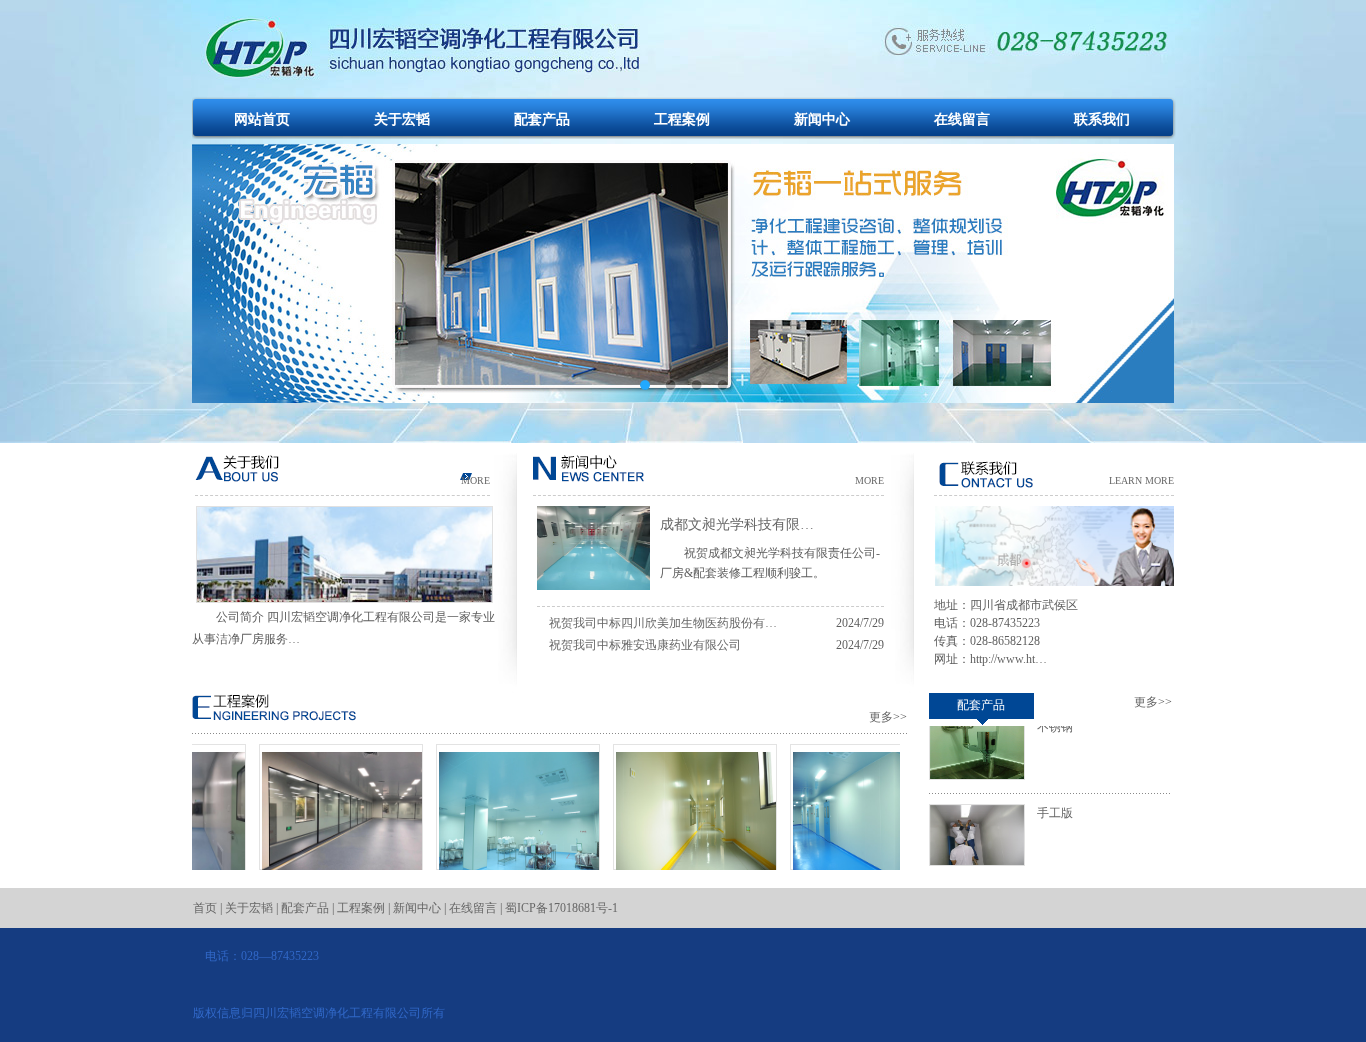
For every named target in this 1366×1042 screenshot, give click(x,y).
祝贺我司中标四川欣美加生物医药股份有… (663, 623)
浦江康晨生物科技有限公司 (502, 887)
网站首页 (262, 119)
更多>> (888, 717)
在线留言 (962, 119)
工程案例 (682, 119)
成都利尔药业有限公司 (325, 887)
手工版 (1055, 797)
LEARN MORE (1141, 480)
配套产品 (542, 119)
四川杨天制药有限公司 (856, 887)
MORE (475, 480)
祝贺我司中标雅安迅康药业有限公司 (645, 645)
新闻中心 (822, 119)
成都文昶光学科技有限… (737, 524)
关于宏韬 (402, 119)
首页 (205, 908)
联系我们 (1102, 119)
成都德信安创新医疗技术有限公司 (679, 896)
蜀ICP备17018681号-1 (561, 908)
